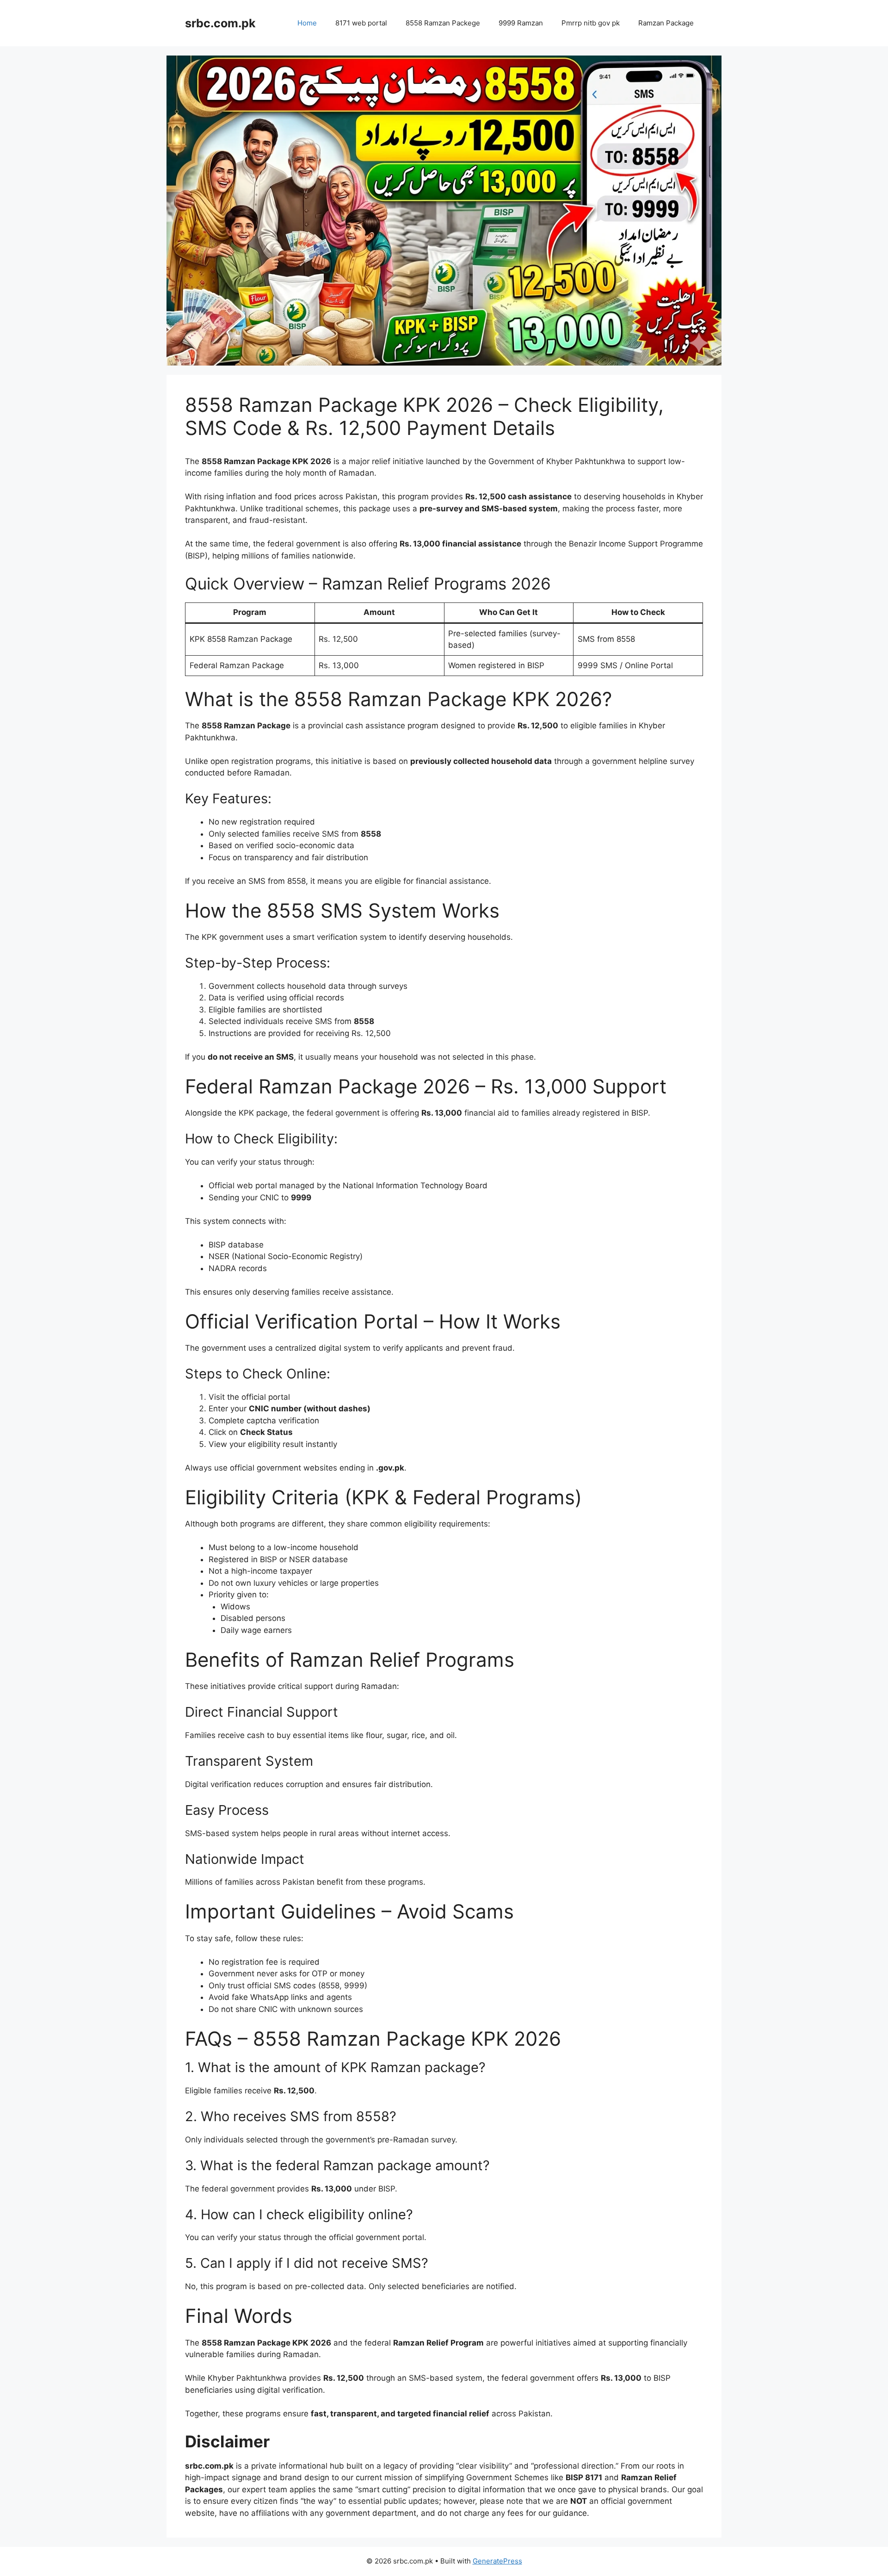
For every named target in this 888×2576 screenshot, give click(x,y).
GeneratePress (497, 2561)
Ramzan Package (666, 23)
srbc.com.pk (220, 23)
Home (307, 23)
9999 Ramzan (521, 23)
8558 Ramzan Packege (443, 23)
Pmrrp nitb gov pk (591, 23)
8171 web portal (361, 23)
